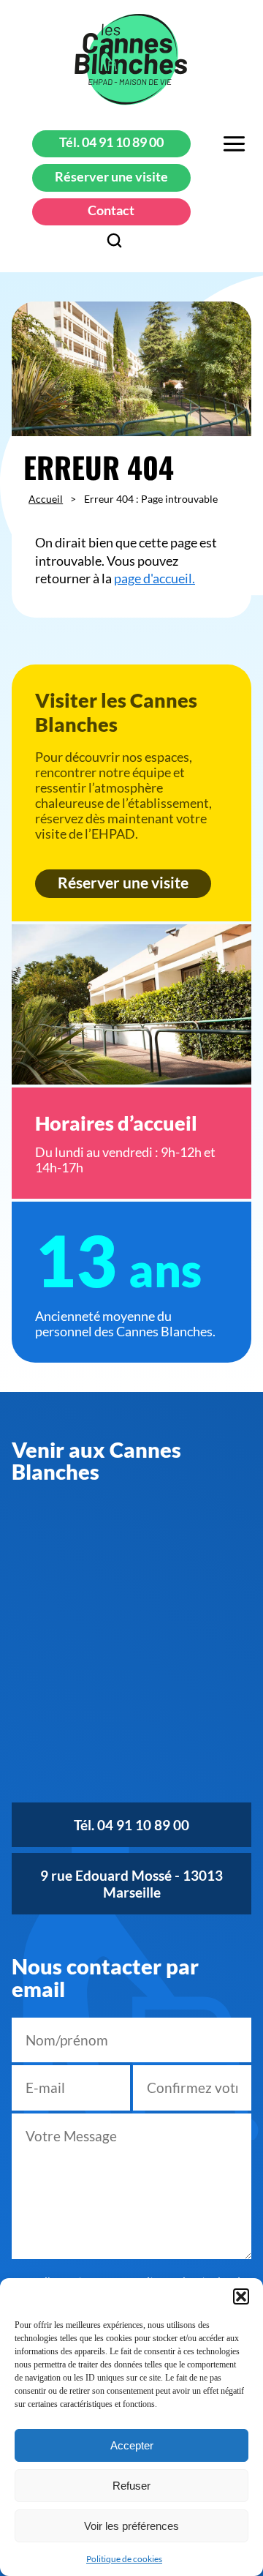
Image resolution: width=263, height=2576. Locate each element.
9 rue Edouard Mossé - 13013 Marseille (131, 1884)
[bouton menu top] (234, 145)
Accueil (46, 499)
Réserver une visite (111, 177)
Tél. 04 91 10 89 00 (111, 142)
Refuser (131, 2486)
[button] (241, 2296)
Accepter (132, 2445)
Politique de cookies (124, 2559)
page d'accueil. (155, 579)
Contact (111, 210)
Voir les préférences (131, 2526)
